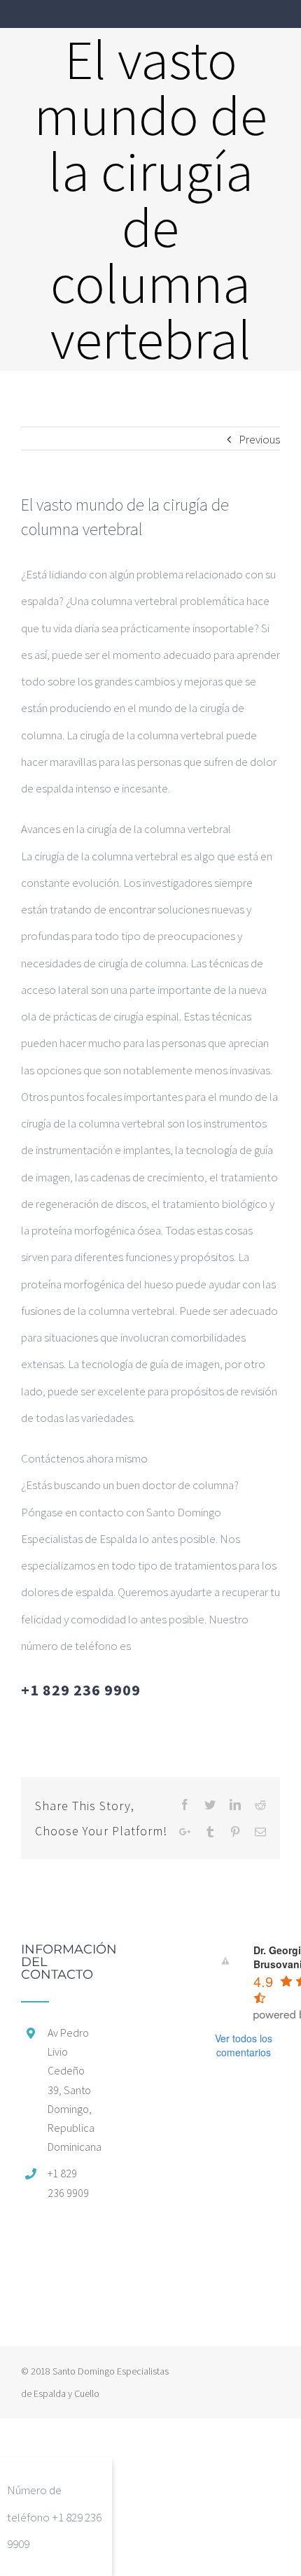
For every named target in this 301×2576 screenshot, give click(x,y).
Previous (259, 439)
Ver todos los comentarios (244, 2045)
